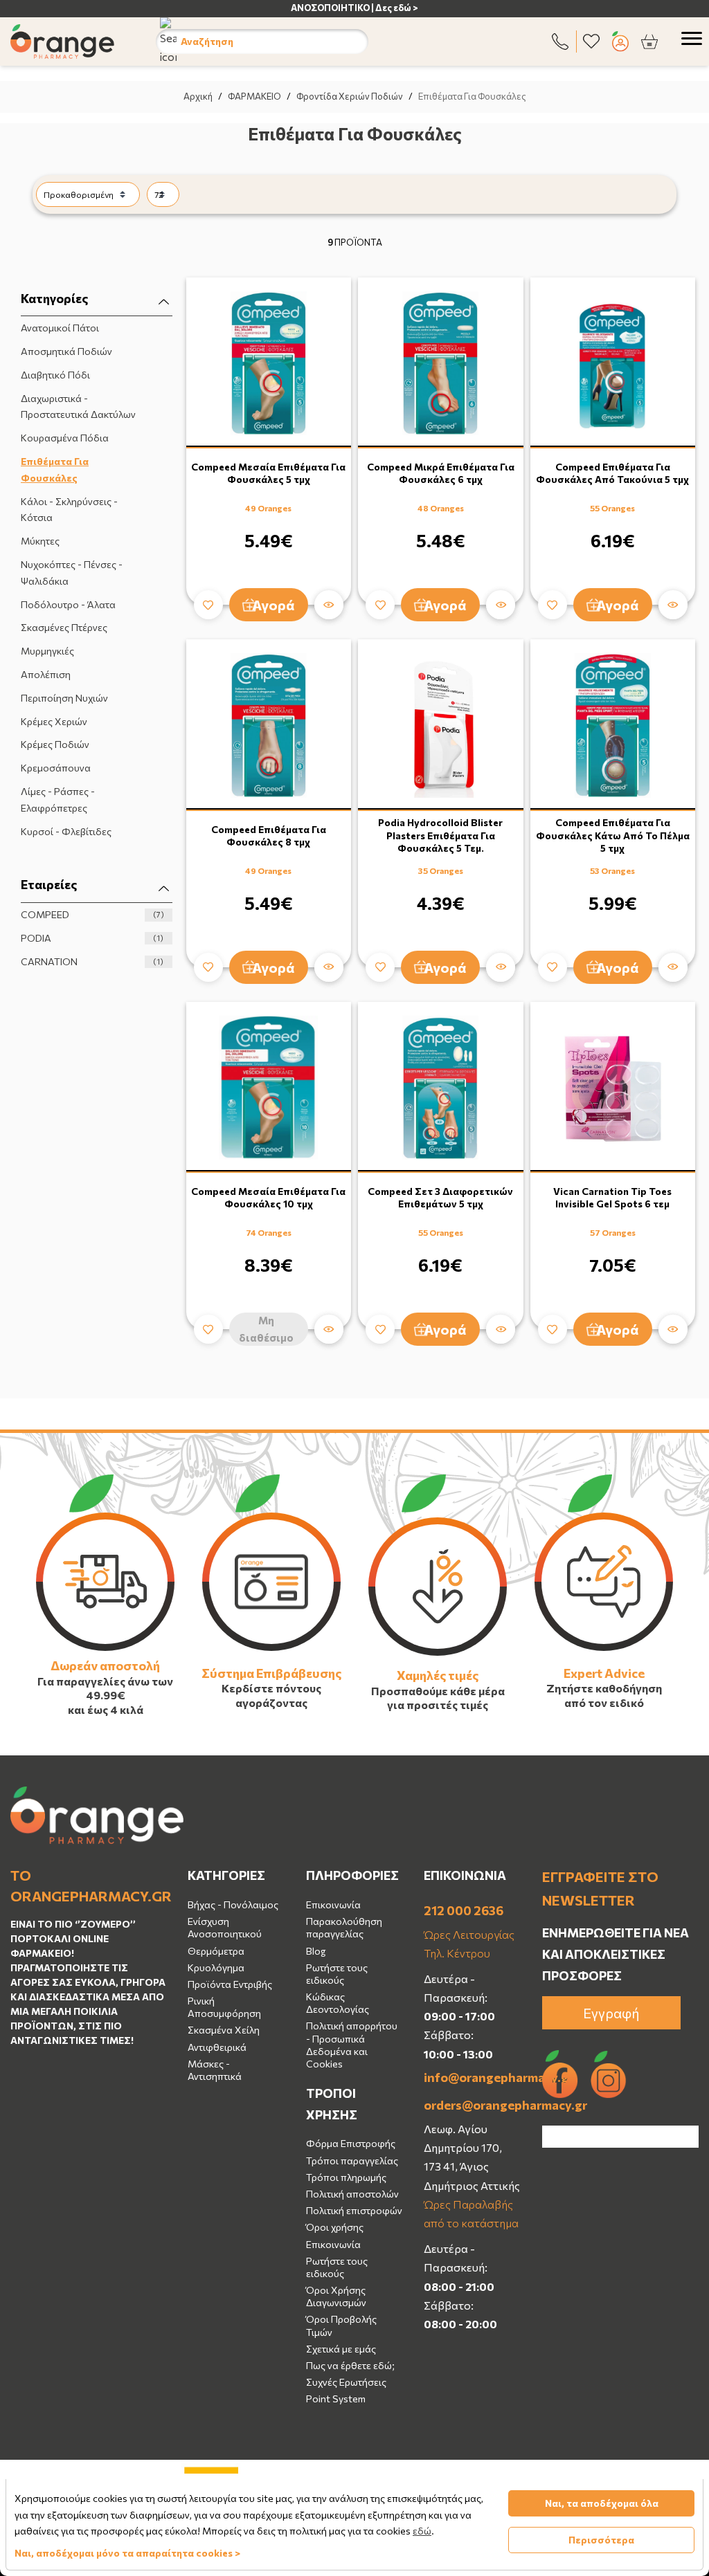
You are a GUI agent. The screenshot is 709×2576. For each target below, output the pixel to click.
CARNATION (92, 961)
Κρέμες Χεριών (54, 721)
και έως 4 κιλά (106, 1709)
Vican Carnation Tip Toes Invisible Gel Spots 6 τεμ (612, 1197)
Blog (316, 1951)
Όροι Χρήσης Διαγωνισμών (336, 2296)
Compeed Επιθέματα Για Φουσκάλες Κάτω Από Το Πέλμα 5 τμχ (613, 835)
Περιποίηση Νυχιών (64, 698)
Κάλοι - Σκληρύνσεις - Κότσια (69, 510)
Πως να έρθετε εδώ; (350, 2365)
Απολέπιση (46, 674)
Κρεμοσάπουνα (56, 768)
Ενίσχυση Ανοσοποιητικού (225, 1927)
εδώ (422, 2531)
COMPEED (92, 914)
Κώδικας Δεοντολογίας (338, 2003)
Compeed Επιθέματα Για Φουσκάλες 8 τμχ (269, 835)
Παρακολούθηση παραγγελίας (344, 1927)
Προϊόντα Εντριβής (230, 1984)
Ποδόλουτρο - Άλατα (68, 604)
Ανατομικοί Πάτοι (60, 328)
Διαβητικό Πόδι (55, 375)
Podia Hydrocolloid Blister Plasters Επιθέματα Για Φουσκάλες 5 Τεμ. (440, 835)
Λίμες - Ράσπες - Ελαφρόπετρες (58, 800)
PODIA (92, 938)
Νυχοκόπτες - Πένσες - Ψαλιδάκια (72, 573)
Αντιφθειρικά (217, 2047)
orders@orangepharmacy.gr (473, 2105)
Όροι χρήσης (335, 2227)
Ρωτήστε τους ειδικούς (337, 1974)
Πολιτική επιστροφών (354, 2210)
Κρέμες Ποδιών (55, 744)
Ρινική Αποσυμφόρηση (224, 2007)
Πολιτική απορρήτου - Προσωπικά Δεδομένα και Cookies (352, 2045)
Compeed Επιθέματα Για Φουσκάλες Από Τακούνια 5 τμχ (612, 473)
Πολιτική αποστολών (352, 2194)
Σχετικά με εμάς (341, 2349)
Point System (336, 2399)
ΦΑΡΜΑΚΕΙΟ (254, 96)
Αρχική (198, 96)
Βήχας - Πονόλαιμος (233, 1904)
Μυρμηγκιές (47, 651)
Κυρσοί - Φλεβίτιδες (66, 831)
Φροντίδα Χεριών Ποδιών (350, 96)
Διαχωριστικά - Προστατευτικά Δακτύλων (78, 407)
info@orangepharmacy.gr (473, 2077)
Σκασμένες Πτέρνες (64, 627)
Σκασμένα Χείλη (224, 2030)
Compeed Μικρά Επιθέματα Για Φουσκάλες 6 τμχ (441, 473)
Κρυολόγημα (216, 1967)
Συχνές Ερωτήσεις (346, 2382)
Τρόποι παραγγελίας (352, 2161)
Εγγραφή (611, 2013)
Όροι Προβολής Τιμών (341, 2325)
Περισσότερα (601, 2540)
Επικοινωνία (333, 1904)
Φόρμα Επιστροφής (351, 2143)
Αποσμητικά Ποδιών (66, 351)
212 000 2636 (464, 1910)
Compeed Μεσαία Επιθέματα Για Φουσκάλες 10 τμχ (268, 1197)
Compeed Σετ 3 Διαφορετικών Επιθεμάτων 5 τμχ (440, 1197)
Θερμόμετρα (216, 1951)
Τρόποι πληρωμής (346, 2177)
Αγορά (273, 605)
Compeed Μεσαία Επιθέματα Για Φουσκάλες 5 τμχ (268, 473)
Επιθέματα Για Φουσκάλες (55, 469)
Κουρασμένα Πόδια (65, 438)
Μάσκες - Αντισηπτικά (215, 2070)
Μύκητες (40, 541)
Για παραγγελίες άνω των (105, 1681)
